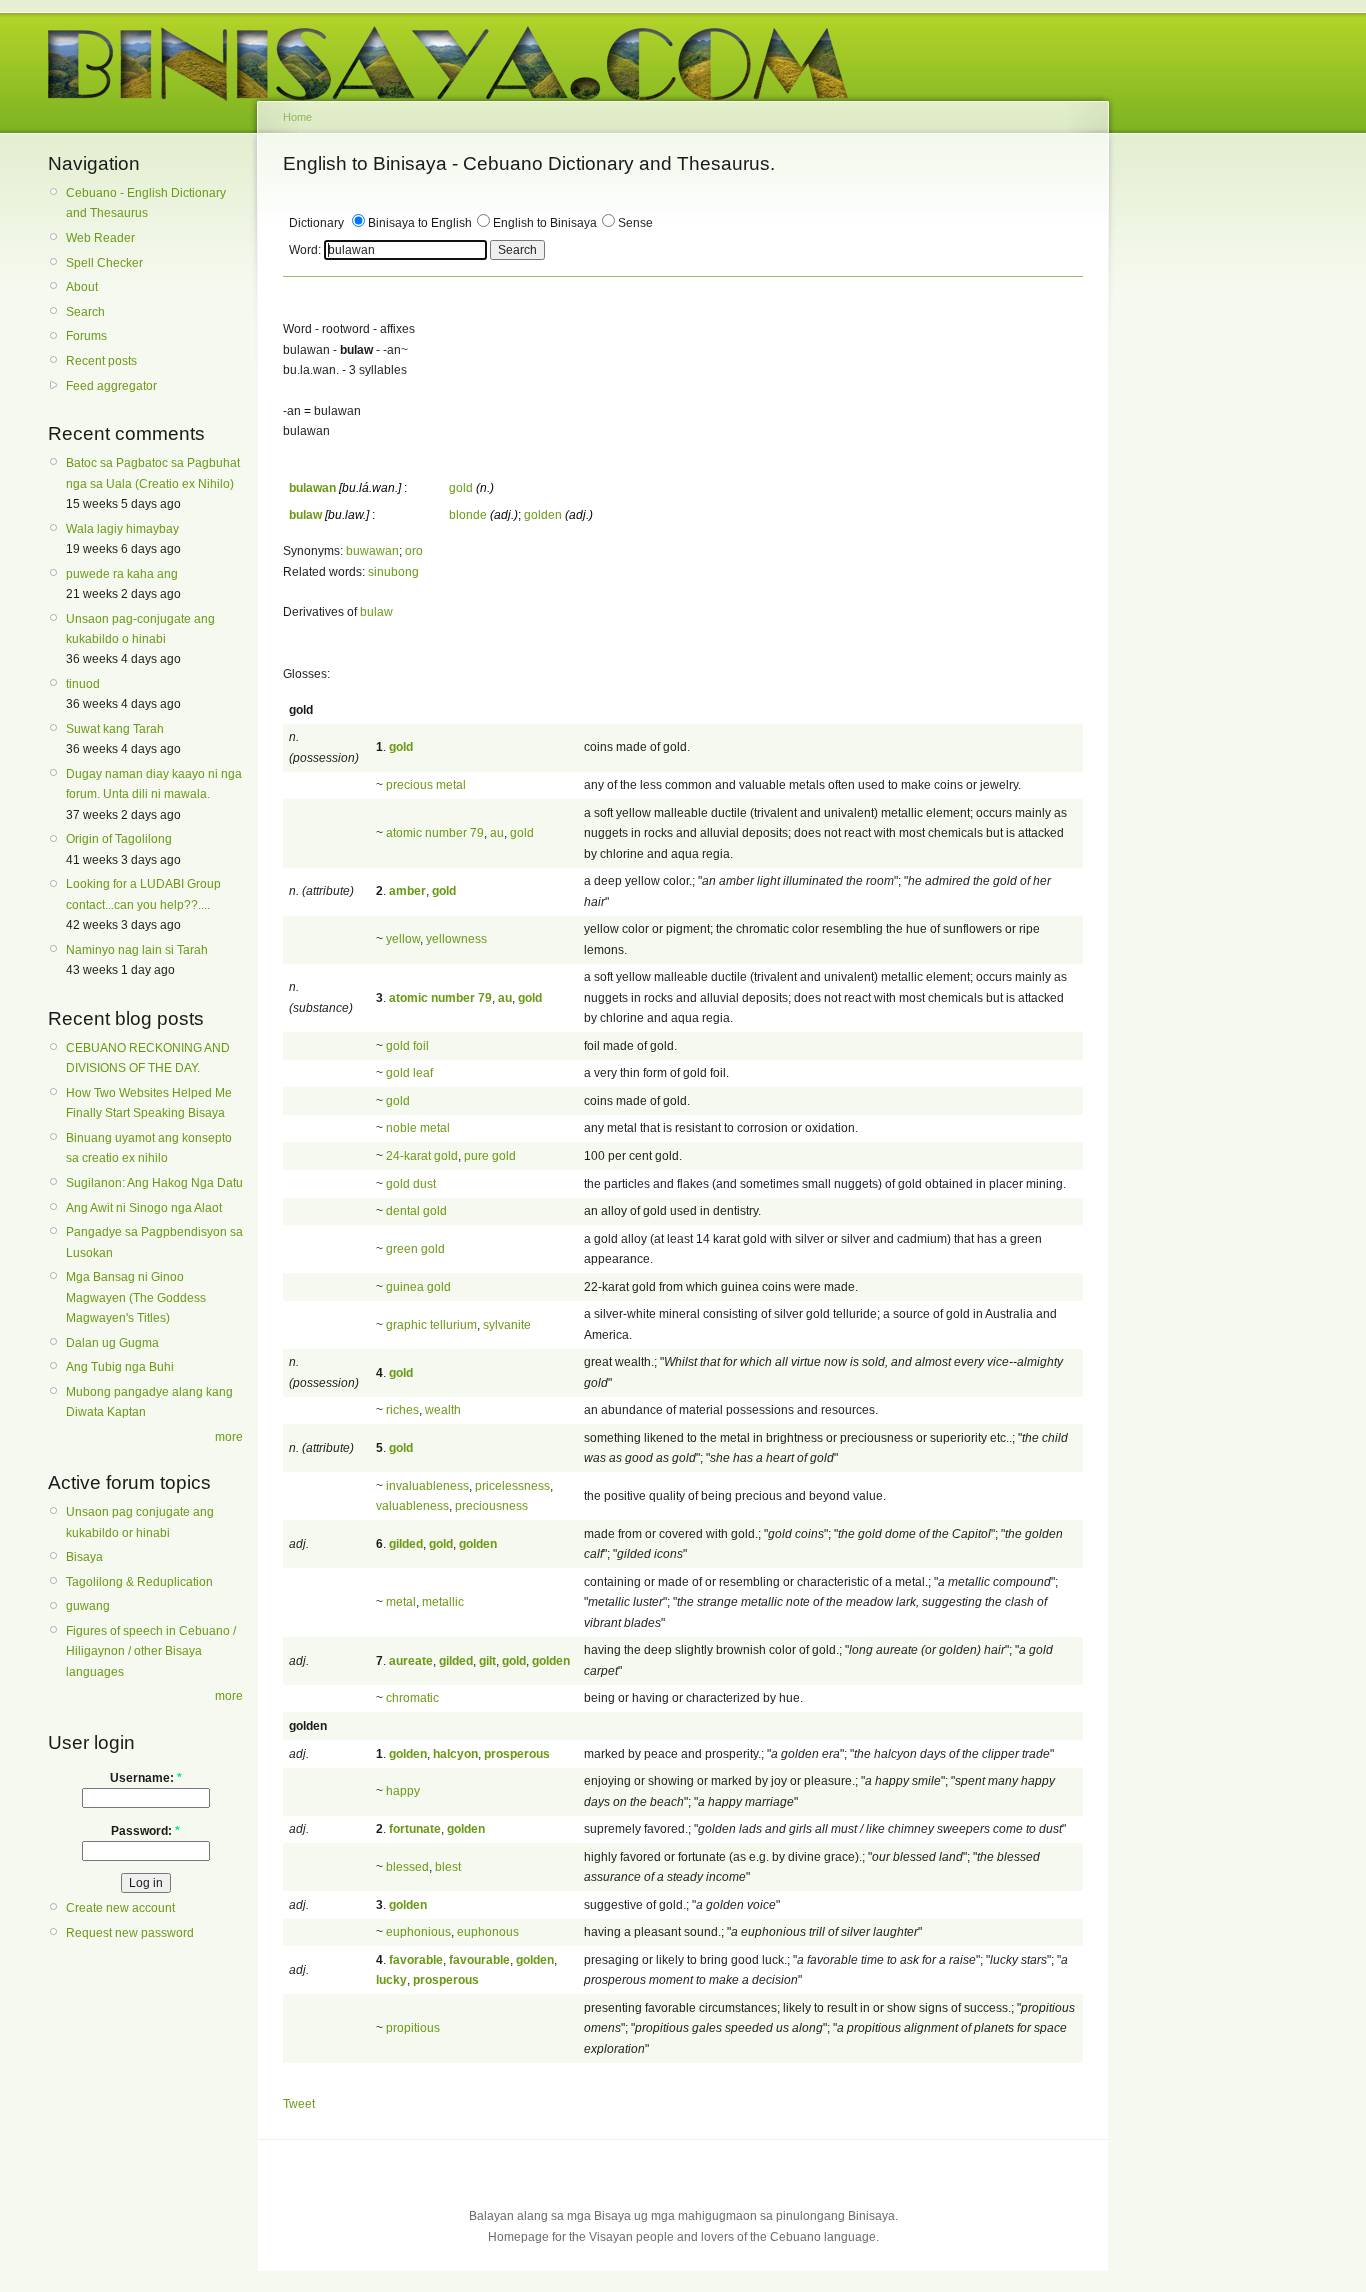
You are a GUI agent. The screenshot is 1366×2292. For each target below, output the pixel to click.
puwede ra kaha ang (122, 574)
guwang (88, 1606)
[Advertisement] (1203, 458)
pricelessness (512, 1486)
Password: (145, 1831)
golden (543, 515)
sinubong (393, 572)
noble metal (418, 1128)
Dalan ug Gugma (112, 1343)
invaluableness (427, 1486)
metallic (443, 1602)
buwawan (372, 551)
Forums (86, 336)
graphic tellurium (431, 1325)
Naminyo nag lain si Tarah (137, 950)
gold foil (407, 1046)
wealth (443, 1410)
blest (448, 1867)
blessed (407, 1867)
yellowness (456, 939)
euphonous (488, 1932)
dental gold (416, 1211)
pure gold (490, 1156)
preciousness (491, 1506)
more (229, 1437)
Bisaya (84, 1557)
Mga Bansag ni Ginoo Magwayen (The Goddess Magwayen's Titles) (136, 1297)
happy (403, 1791)
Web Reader (100, 238)
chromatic (412, 1698)
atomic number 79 (435, 833)
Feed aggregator (111, 386)
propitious (413, 2028)
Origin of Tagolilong (119, 839)
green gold (415, 1249)
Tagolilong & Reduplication (139, 1582)
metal (401, 1602)
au (497, 833)
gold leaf (409, 1073)
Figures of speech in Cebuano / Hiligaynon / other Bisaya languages (151, 1651)
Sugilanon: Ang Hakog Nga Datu (154, 1183)
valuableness (412, 1506)
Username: (146, 1778)
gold (461, 488)
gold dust (411, 1184)
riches (402, 1410)
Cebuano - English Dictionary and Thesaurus (146, 203)
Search (85, 312)
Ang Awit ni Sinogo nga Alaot (144, 1208)
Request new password (130, 1933)
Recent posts (101, 361)
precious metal (426, 785)
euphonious (418, 1932)
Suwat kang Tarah (115, 729)
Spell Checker (104, 263)
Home (297, 117)
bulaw (376, 612)
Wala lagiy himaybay (122, 529)
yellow (403, 939)
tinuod (83, 684)
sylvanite (507, 1325)
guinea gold (418, 1287)
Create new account (120, 1908)
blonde (468, 515)
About (82, 287)
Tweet (299, 2104)
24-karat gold (422, 1156)
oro (414, 551)
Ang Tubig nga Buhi (120, 1367)
